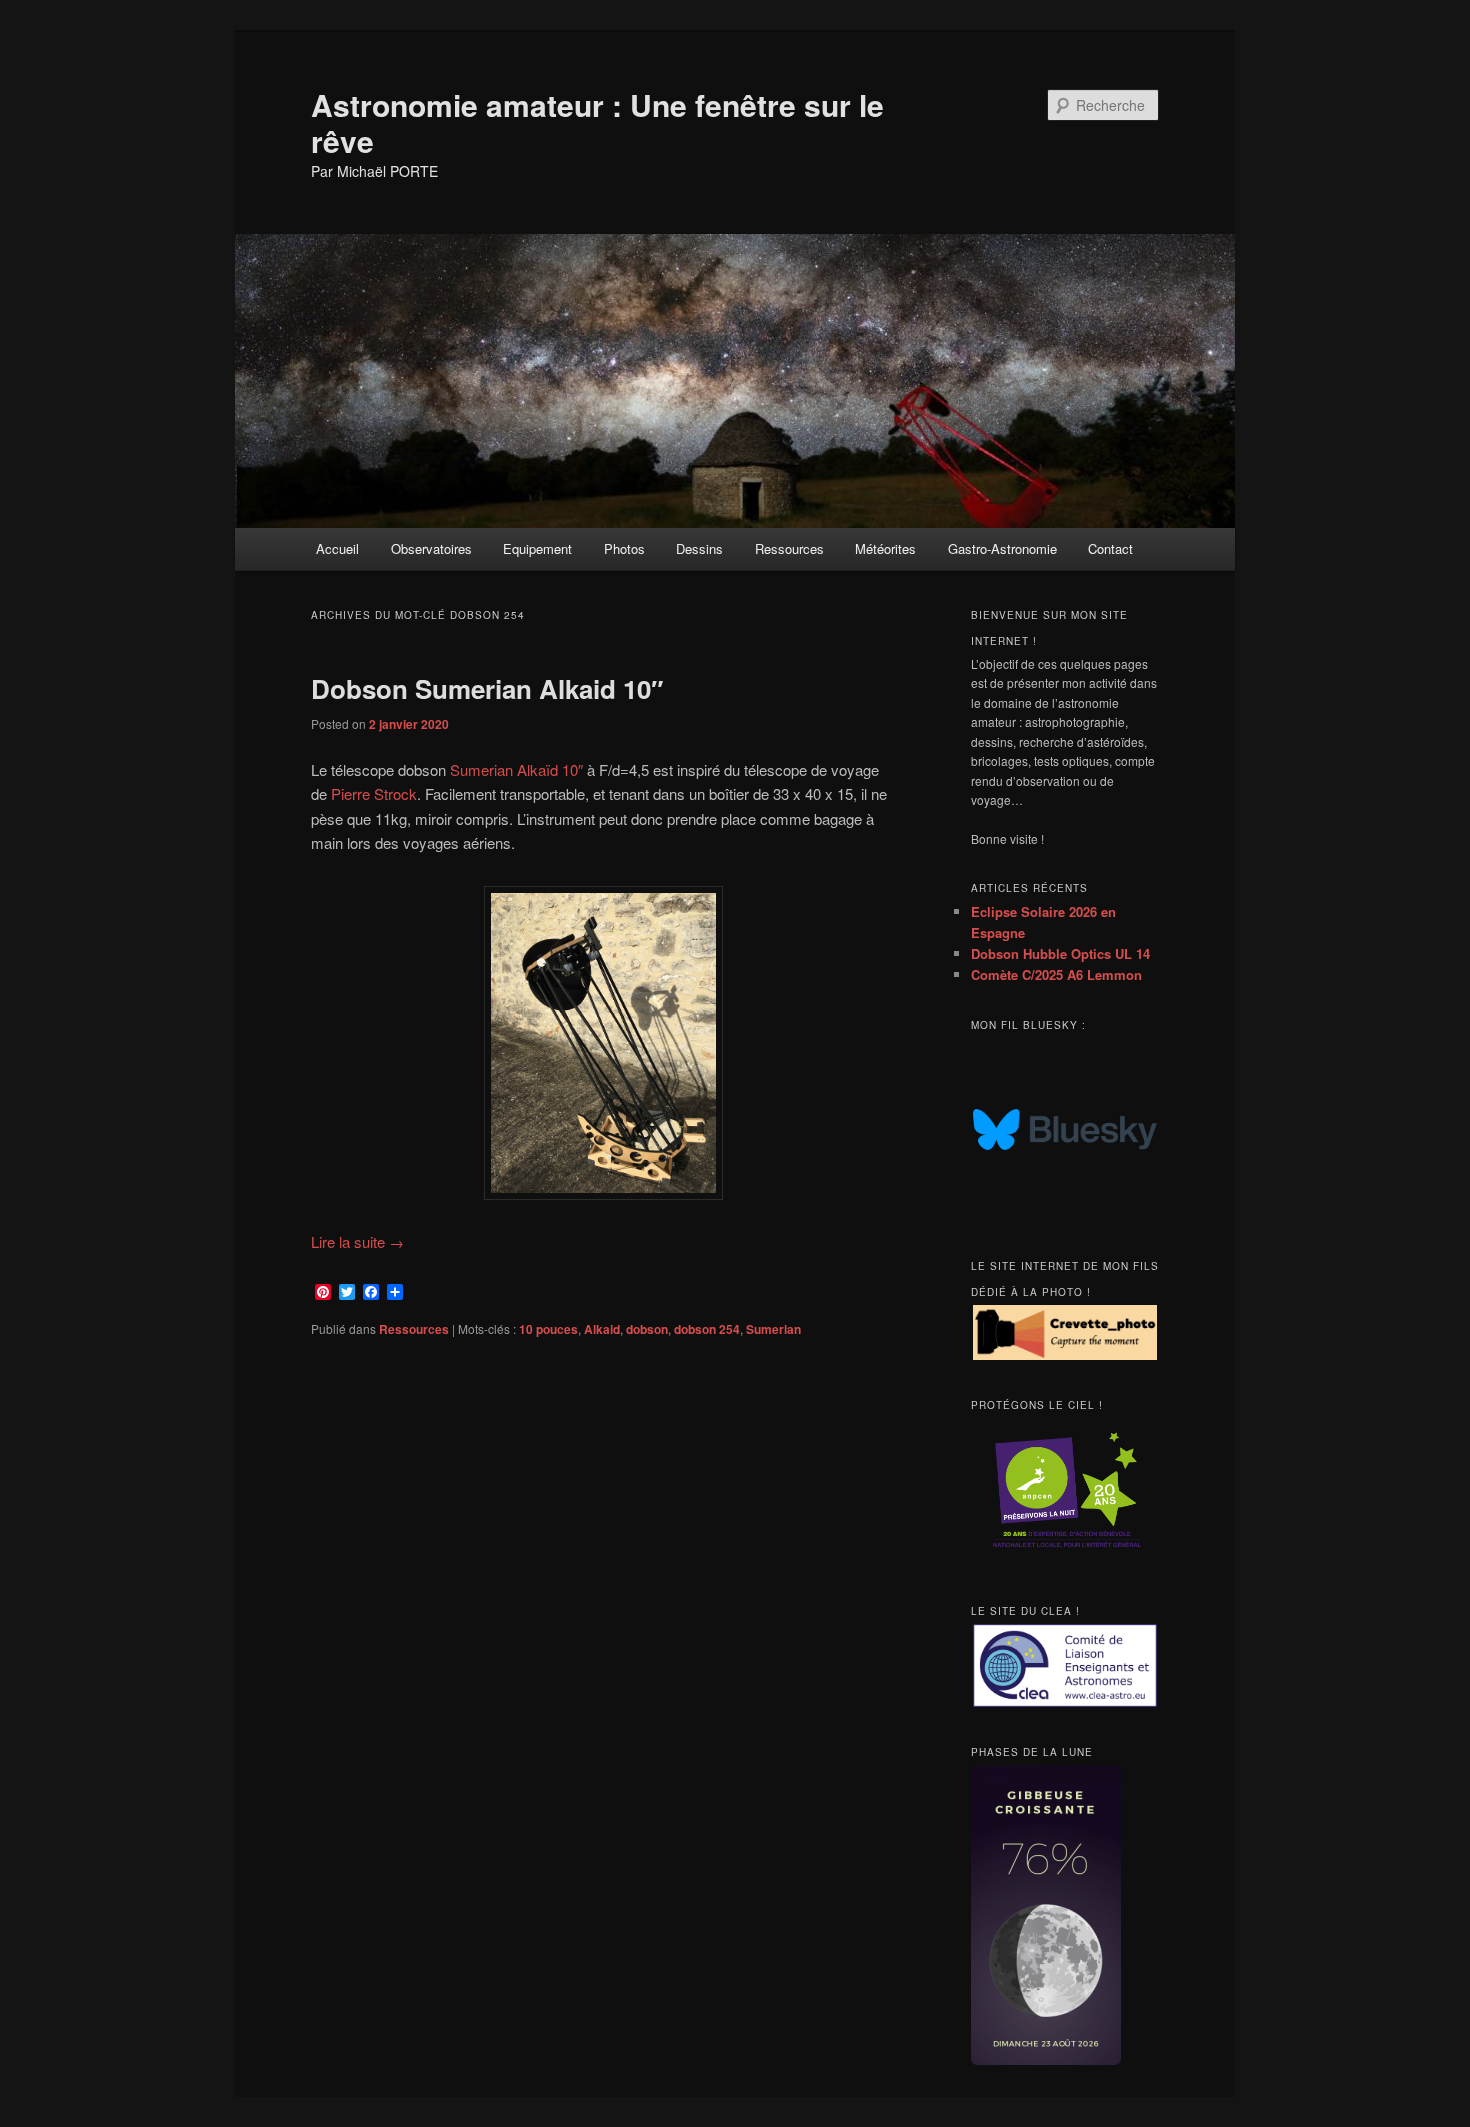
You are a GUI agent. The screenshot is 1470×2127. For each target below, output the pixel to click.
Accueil (337, 548)
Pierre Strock (374, 793)
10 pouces (548, 1329)
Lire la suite (357, 1241)
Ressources (789, 548)
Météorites (885, 548)
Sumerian (773, 1329)
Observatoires (431, 548)
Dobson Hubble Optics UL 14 (1060, 953)
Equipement (537, 548)
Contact (1110, 548)
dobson (647, 1329)
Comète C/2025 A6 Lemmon (1056, 974)
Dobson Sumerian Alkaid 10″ (487, 688)
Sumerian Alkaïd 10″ (516, 769)
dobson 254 (707, 1329)
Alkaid (602, 1329)
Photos (624, 548)
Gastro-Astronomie (1002, 548)
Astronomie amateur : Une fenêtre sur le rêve (597, 122)
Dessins (699, 548)
